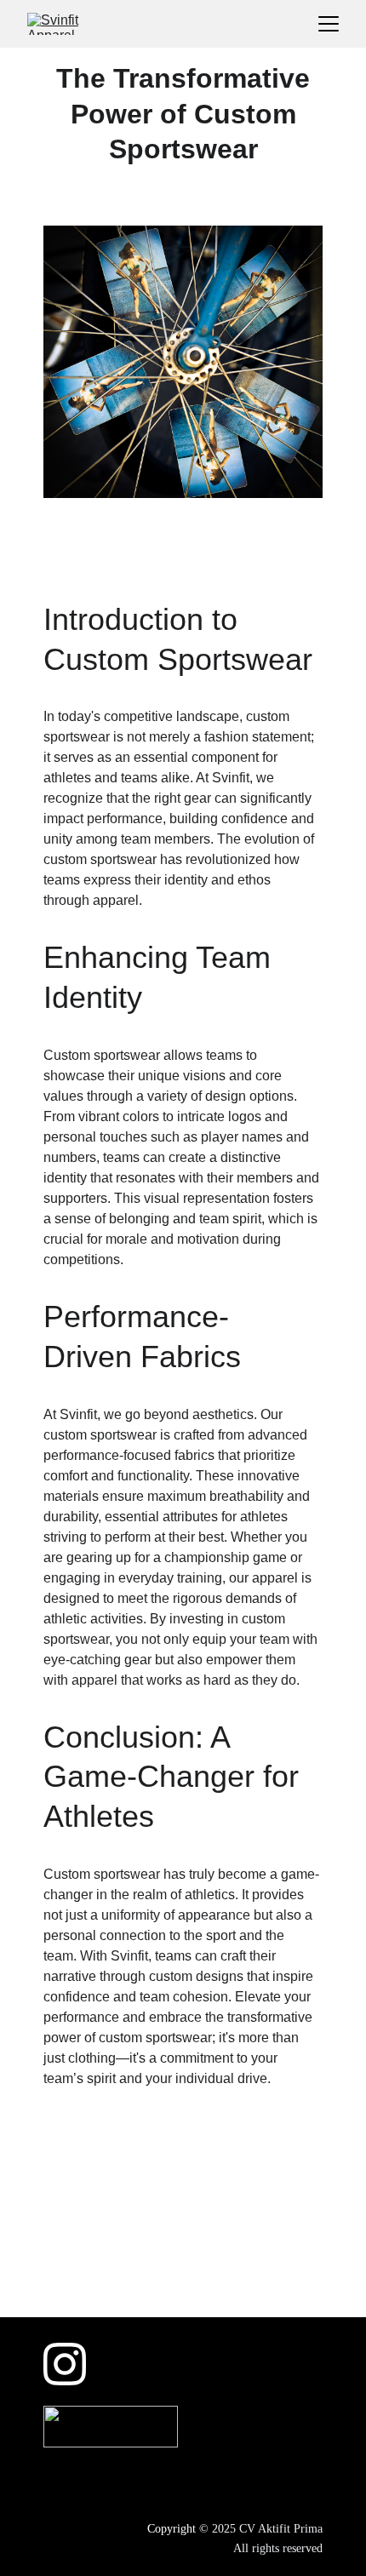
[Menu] (329, 24)
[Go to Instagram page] (65, 2364)
